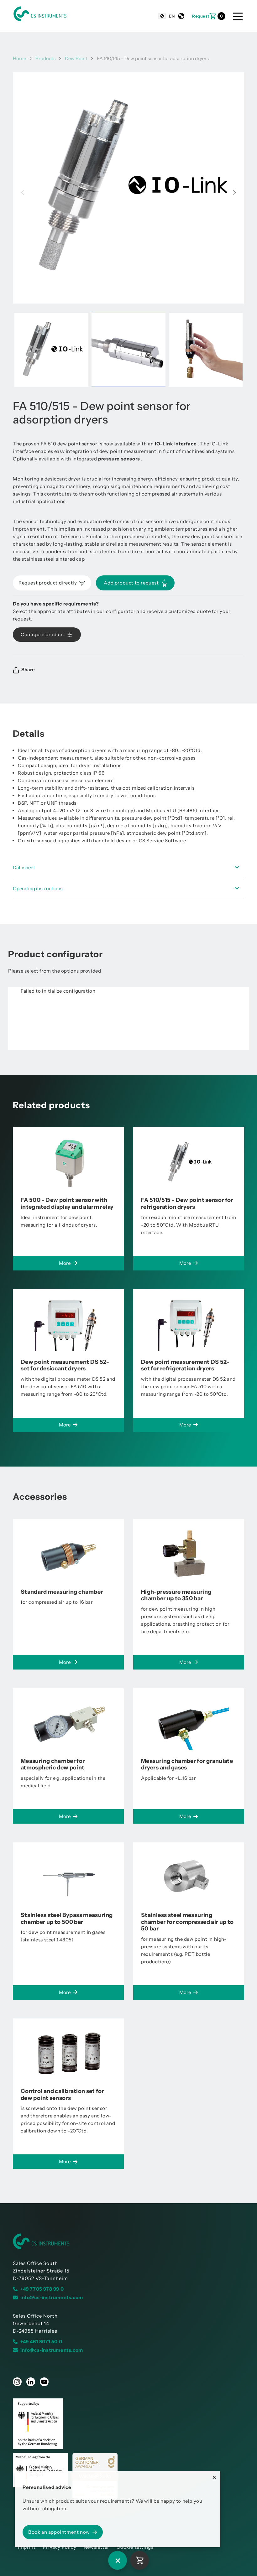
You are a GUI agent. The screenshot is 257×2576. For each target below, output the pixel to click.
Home (19, 58)
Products (45, 58)
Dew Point (76, 58)
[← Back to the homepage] (128, 2241)
